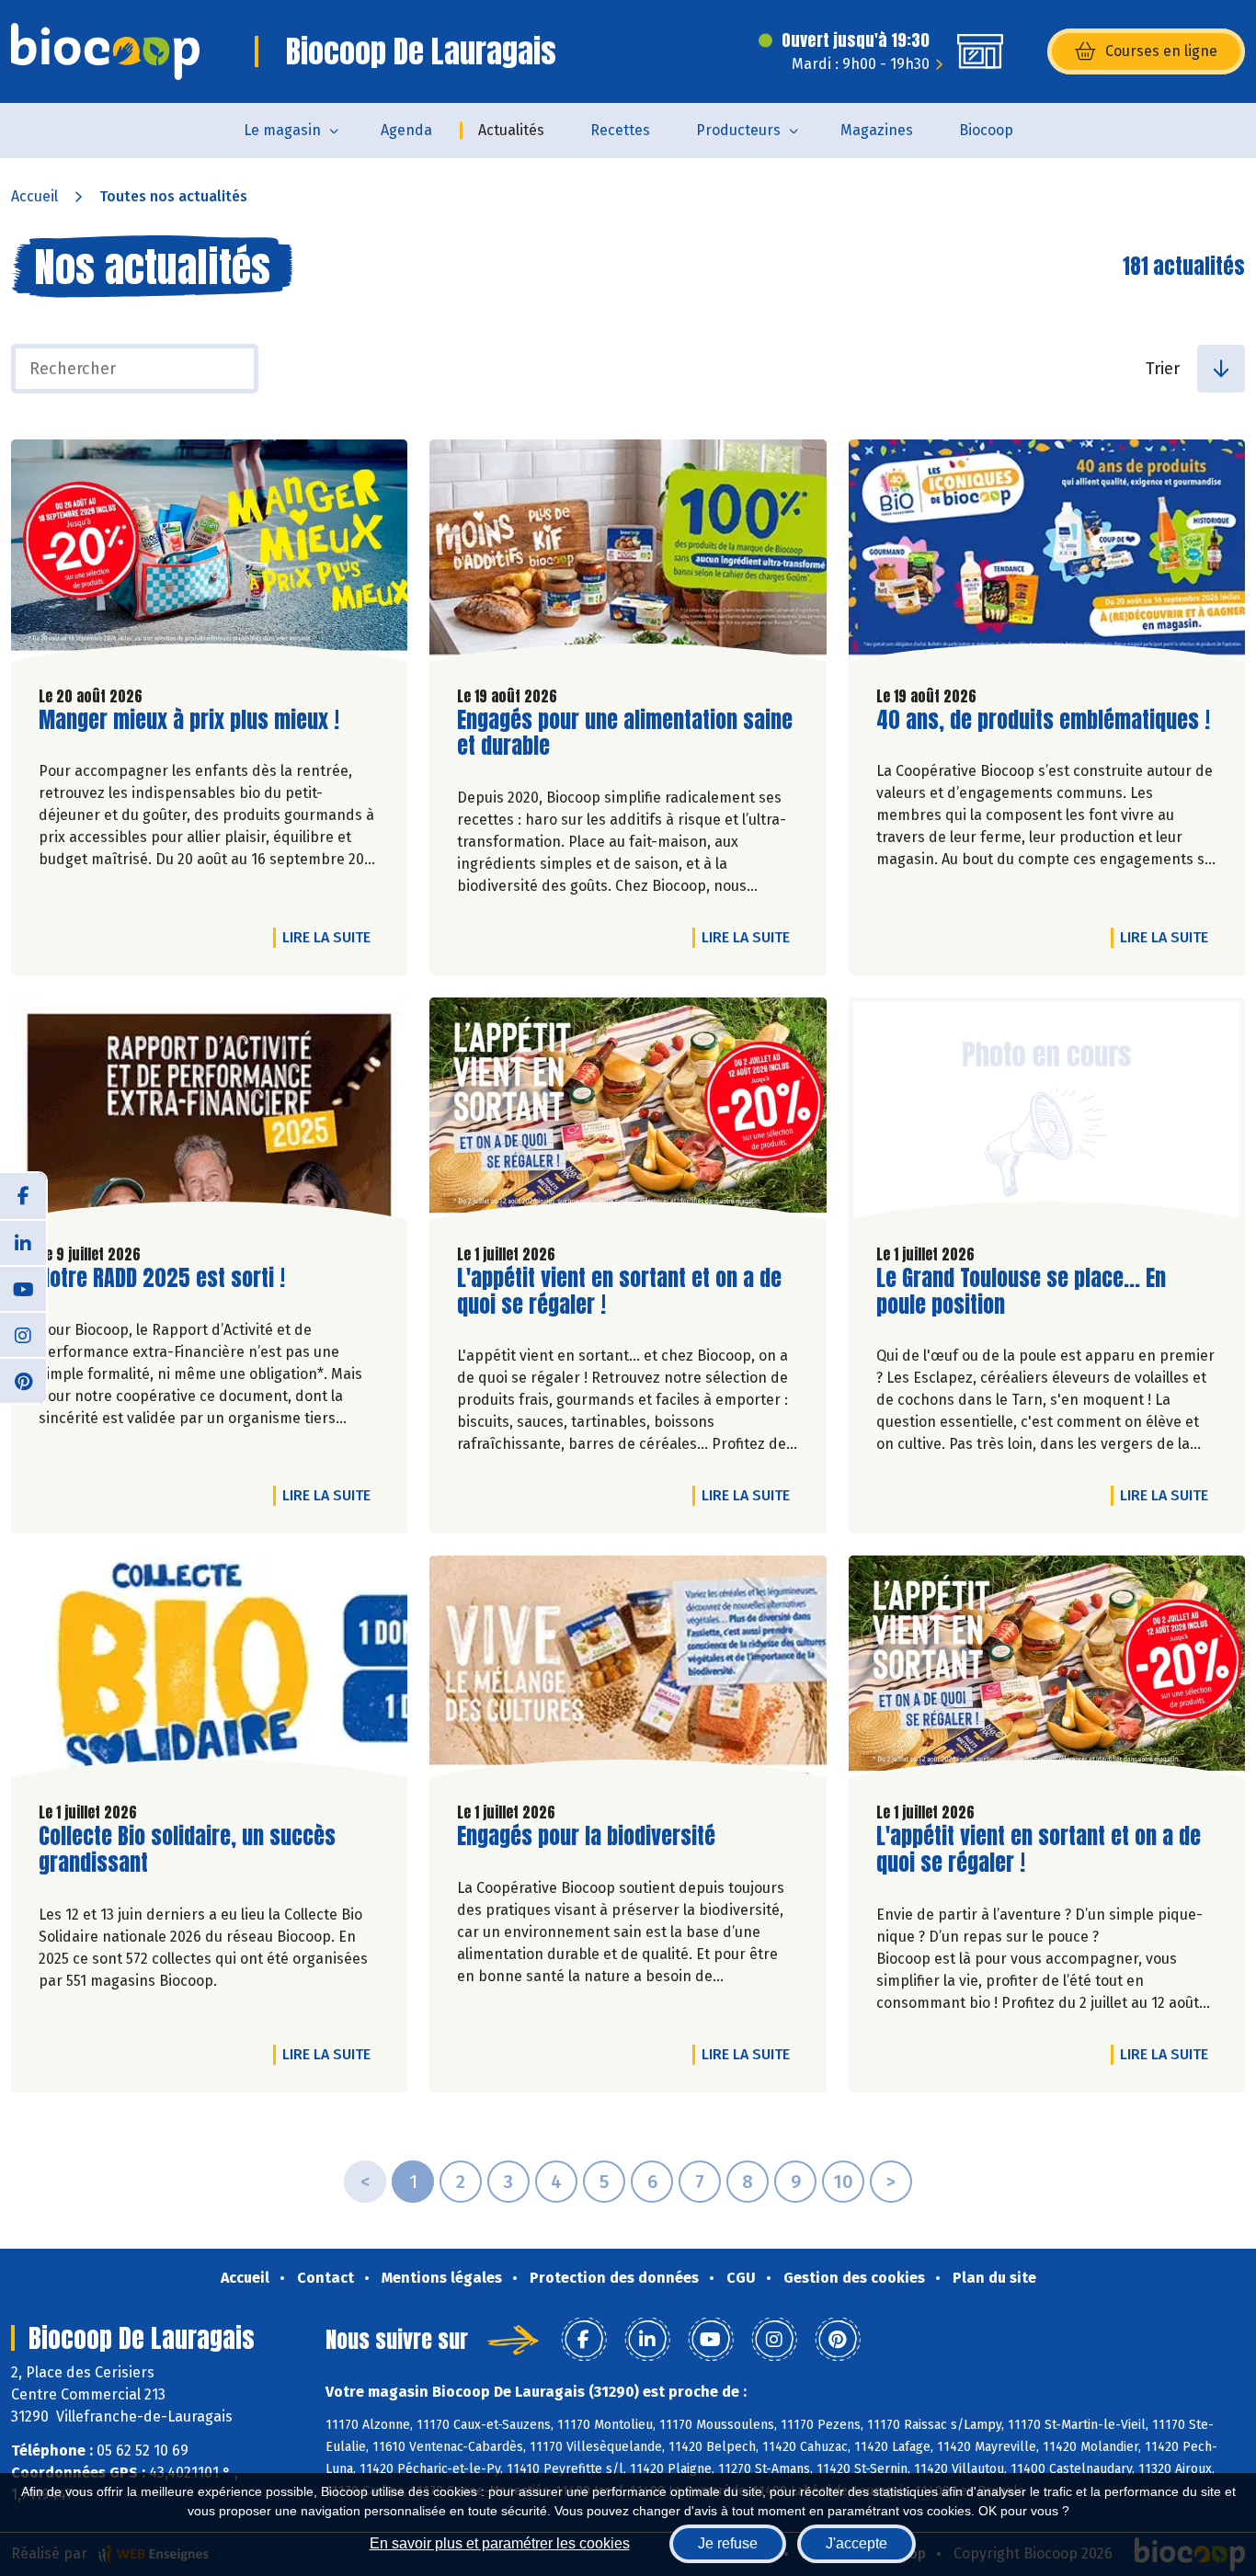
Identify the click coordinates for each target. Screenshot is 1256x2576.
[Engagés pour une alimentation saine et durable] (628, 555)
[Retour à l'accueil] (105, 51)
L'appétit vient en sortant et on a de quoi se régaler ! (619, 1292)
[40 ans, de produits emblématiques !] (1047, 555)
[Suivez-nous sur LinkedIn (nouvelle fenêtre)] (23, 1242)
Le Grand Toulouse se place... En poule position (1021, 1292)
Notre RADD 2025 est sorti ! (162, 1278)
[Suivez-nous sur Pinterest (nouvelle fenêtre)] (23, 1380)
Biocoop (986, 130)
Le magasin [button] (282, 130)
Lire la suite (331, 937)
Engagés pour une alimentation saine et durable (625, 734)
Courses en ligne (1161, 51)
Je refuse (728, 2543)
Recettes (620, 130)
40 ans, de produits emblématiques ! (1043, 720)
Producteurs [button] (738, 130)
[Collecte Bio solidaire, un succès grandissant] (209, 1671)
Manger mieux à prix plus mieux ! (189, 720)
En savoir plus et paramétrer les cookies (500, 2543)
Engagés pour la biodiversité (586, 1836)
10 (843, 2182)
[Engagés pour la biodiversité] (628, 1671)
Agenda (406, 130)
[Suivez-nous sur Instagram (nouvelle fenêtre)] (23, 1334)
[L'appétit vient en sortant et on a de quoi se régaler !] (628, 1113)
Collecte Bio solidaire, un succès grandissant (187, 1850)
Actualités (511, 130)
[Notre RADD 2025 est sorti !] (209, 1113)
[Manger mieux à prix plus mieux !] (209, 555)
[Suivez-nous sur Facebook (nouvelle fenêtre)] (23, 1196)
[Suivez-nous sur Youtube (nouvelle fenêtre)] (23, 1288)
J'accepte (856, 2543)
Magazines (877, 130)
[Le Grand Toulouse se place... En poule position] (1047, 1113)
